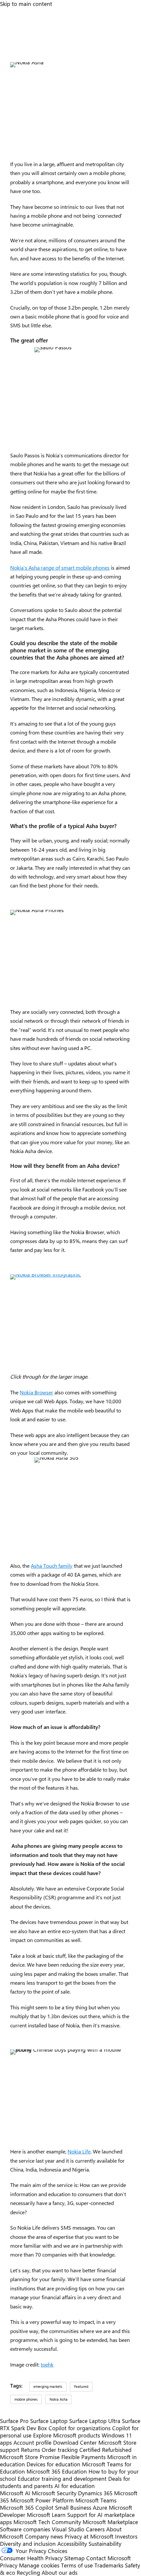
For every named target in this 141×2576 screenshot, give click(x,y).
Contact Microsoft (109, 2558)
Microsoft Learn (46, 2515)
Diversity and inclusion (28, 2543)
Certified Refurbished (105, 2450)
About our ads (60, 2572)
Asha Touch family (52, 1566)
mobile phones (26, 2399)
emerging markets (48, 2386)
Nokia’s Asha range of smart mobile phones (60, 568)
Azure (100, 2507)
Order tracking (60, 2450)
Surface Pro (14, 2421)
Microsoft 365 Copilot (27, 2507)
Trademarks (109, 2565)
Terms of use (77, 2565)
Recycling (28, 2572)
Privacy (10, 2565)
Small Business (73, 2507)
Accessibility (72, 2543)
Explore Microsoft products (67, 2435)
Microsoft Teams (96, 2500)
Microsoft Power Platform (42, 2500)
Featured (81, 2386)
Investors (126, 2536)
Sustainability (105, 2543)
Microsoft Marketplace (110, 2522)
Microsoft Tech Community (47, 2522)
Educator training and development (62, 2478)
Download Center (75, 2442)
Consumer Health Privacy (31, 2558)
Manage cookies (39, 2565)
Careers (95, 2529)
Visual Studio (68, 2529)
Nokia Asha (59, 2399)
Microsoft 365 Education (57, 2471)
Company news (44, 2536)
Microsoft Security (54, 2493)
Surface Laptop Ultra (95, 2421)
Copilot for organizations (80, 2428)
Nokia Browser (36, 1392)
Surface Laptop (49, 2421)
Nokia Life (79, 2151)
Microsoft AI (15, 2493)
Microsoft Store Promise (30, 2457)
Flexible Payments (83, 2457)
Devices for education (53, 2464)
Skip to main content (26, 4)
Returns (30, 2450)
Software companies (25, 2529)
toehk (47, 2364)
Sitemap (74, 2558)
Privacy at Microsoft (89, 2536)
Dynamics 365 (95, 2493)
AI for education (75, 2486)
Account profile (32, 2442)
